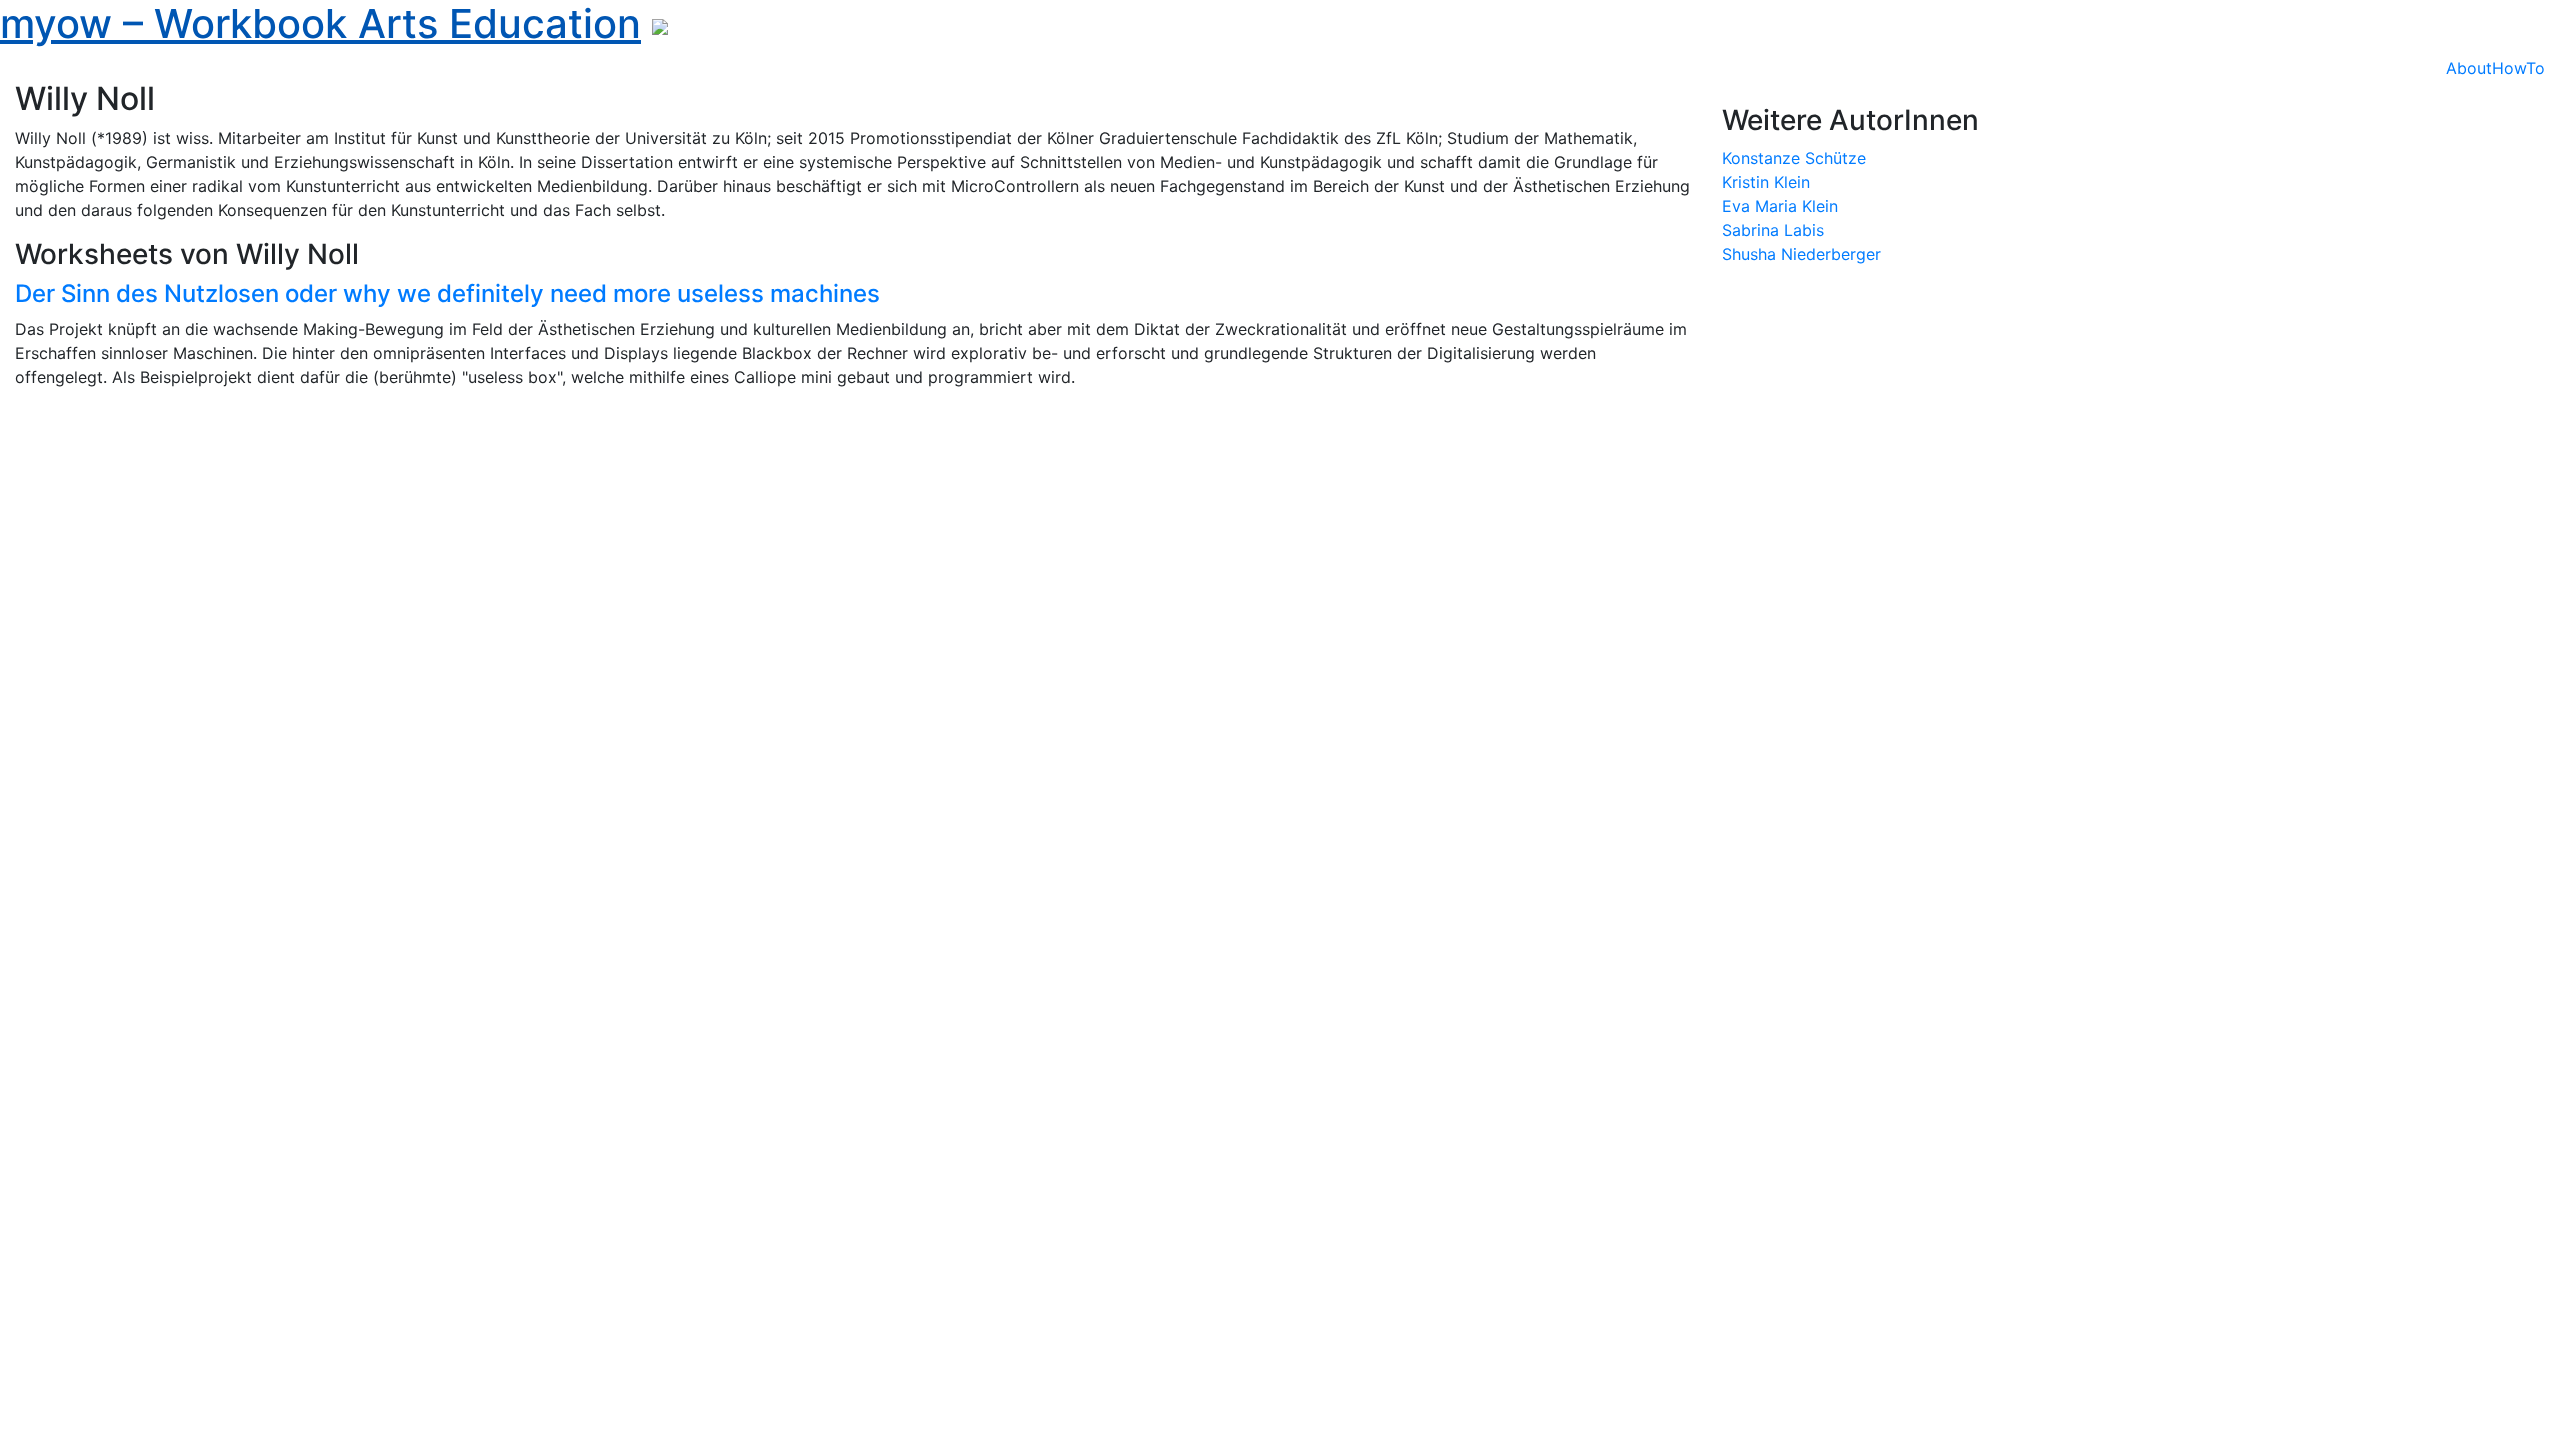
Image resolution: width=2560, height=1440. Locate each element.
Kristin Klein (1766, 182)
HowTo (2518, 68)
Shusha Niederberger (1801, 254)
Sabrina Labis (1773, 230)
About (2469, 68)
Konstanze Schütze (1794, 158)
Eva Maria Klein (1780, 206)
